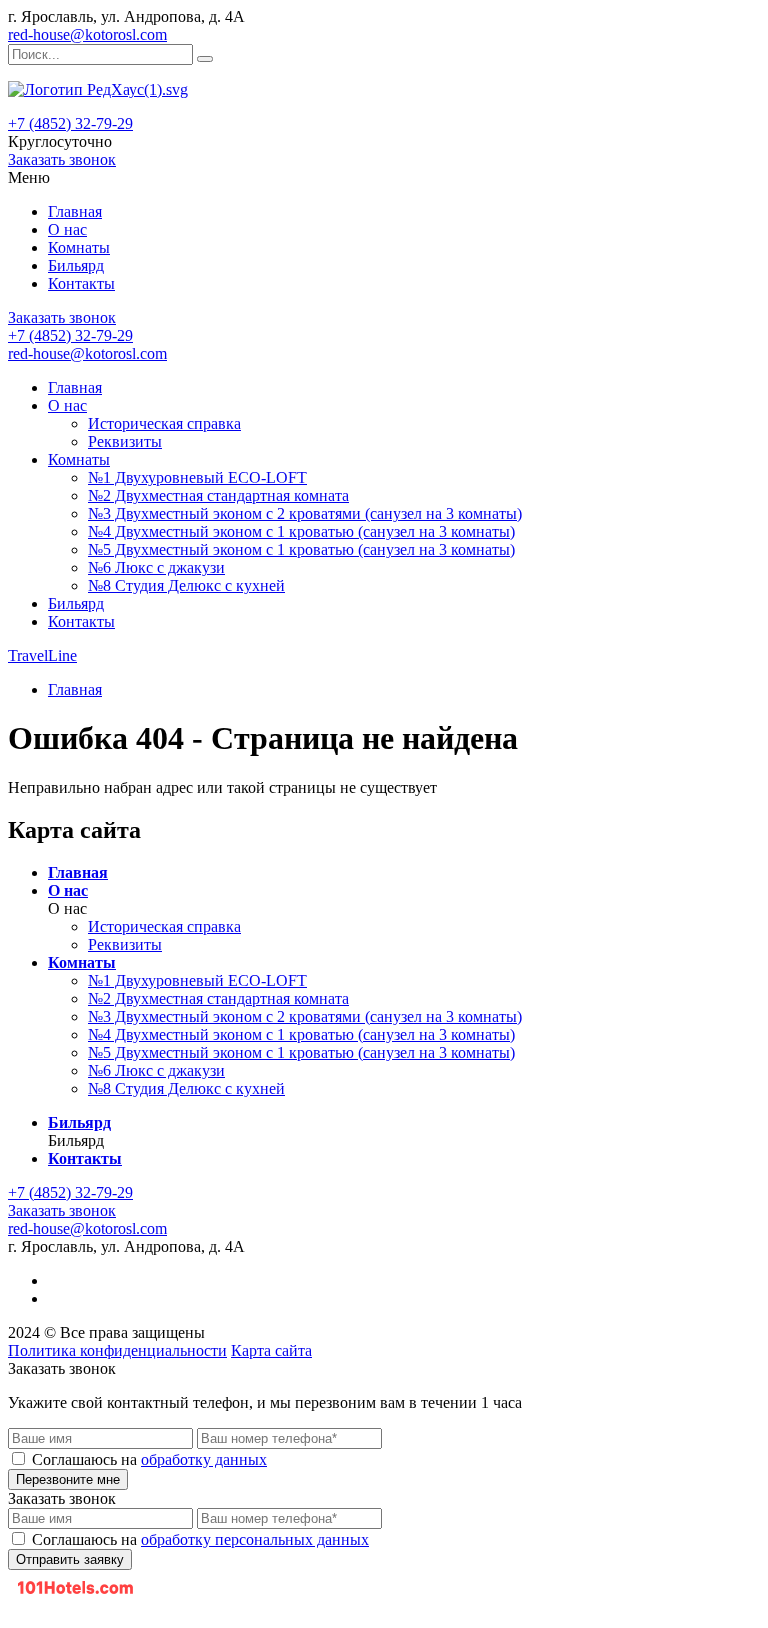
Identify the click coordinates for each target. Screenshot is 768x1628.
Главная (75, 211)
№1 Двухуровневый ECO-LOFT (197, 477)
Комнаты (79, 247)
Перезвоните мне (68, 1479)
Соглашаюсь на (149, 1459)
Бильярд (76, 265)
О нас (67, 229)
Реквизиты (125, 441)
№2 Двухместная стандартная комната (218, 495)
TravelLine (42, 655)
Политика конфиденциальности (117, 1350)
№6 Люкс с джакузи (156, 567)
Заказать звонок (62, 159)
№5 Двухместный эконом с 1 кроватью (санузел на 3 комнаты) (301, 549)
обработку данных (204, 1459)
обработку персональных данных (255, 1539)
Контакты (81, 283)
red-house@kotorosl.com (87, 34)
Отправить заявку (70, 1559)
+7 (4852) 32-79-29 (70, 123)
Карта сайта (271, 1350)
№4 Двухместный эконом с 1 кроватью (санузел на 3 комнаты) (301, 531)
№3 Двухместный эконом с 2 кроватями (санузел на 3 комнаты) (305, 513)
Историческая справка (164, 423)
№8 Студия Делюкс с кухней (186, 585)
